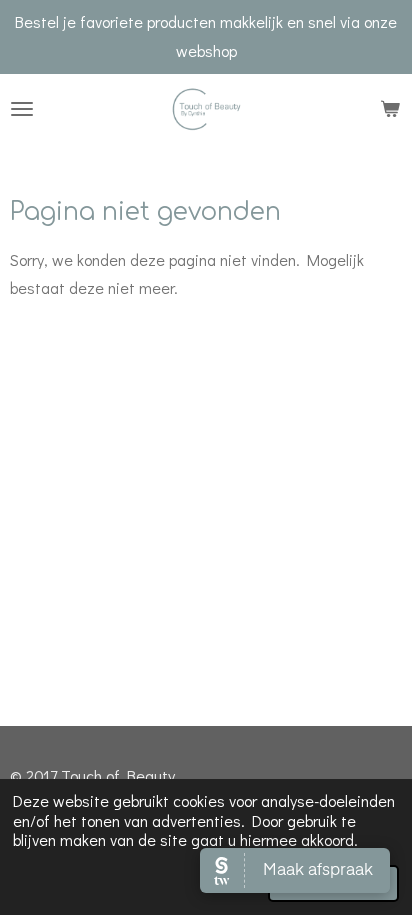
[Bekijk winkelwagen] (390, 109)
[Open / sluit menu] (22, 109)
